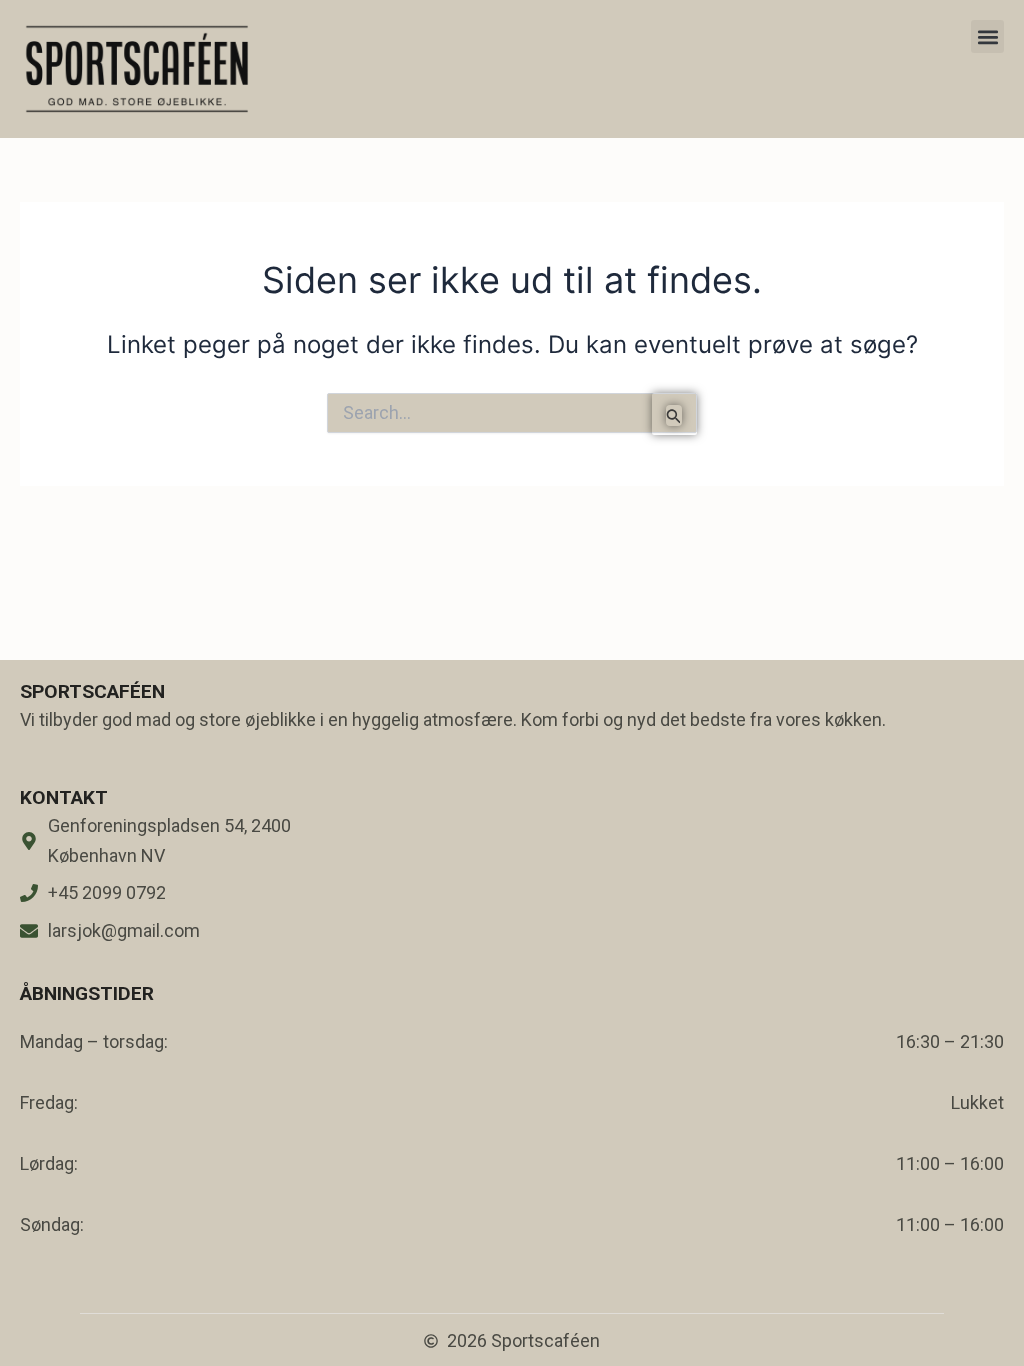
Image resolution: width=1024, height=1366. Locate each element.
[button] (987, 36)
